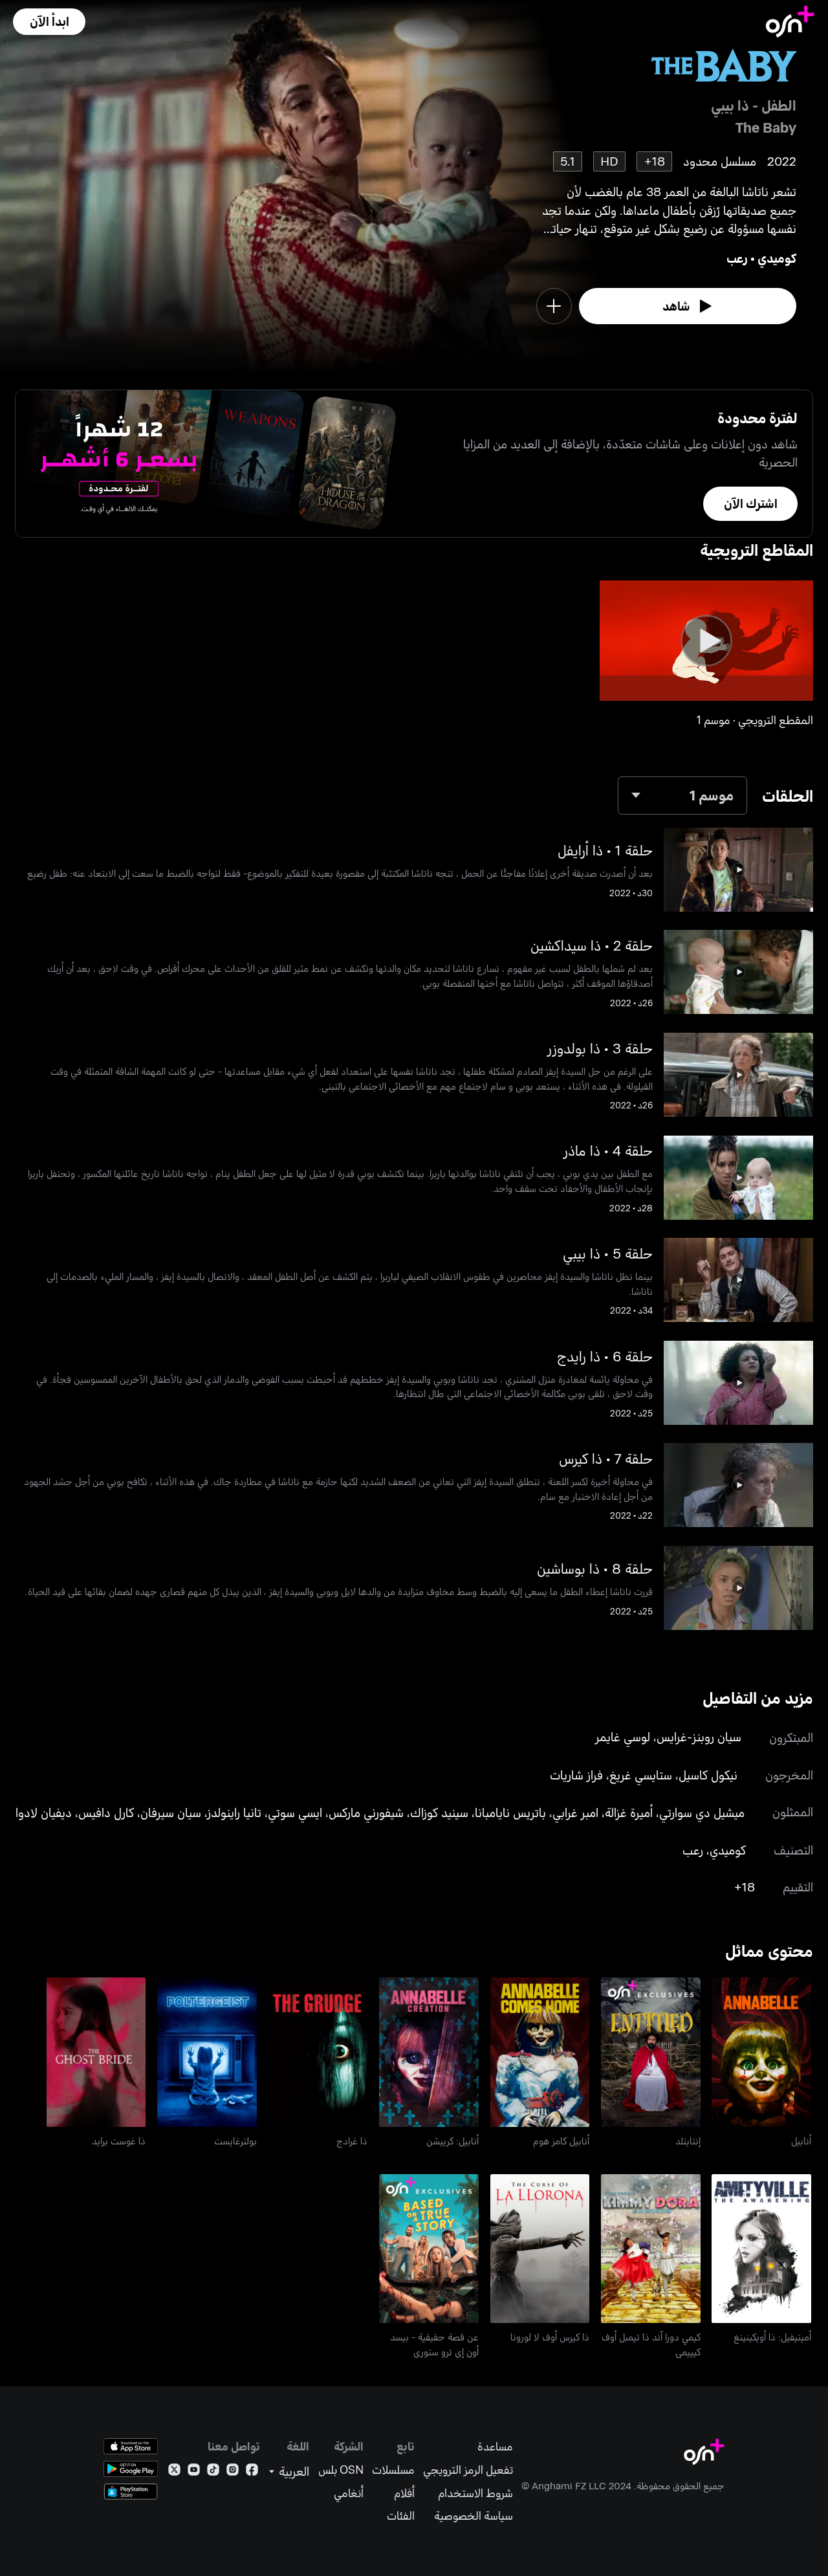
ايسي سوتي (295, 1812)
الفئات (401, 2515)
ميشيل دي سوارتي (702, 1812)
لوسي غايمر (623, 1736)
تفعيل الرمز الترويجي (468, 2470)
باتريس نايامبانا (510, 1812)
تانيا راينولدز (234, 1812)
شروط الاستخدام (475, 2493)
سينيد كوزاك (439, 1812)
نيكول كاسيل (708, 1775)
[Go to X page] (174, 2472)
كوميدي (777, 258)
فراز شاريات (576, 1775)
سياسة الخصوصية (474, 2515)
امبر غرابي (575, 1812)
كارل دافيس (106, 1812)
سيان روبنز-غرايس (699, 1736)
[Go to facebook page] (252, 2472)
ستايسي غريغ (641, 1775)
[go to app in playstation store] (131, 2492)
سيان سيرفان (171, 1812)
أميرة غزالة (629, 1812)
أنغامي (349, 2493)
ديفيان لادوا (44, 1812)
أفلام (404, 2493)
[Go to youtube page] (194, 2472)
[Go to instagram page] (233, 2472)
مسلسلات (393, 2470)
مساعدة (495, 2446)
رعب (737, 258)
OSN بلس (341, 2470)
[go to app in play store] (131, 2469)
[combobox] (682, 796)
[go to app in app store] (131, 2446)
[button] (49, 22)
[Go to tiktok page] (213, 2472)
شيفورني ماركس (366, 1812)
